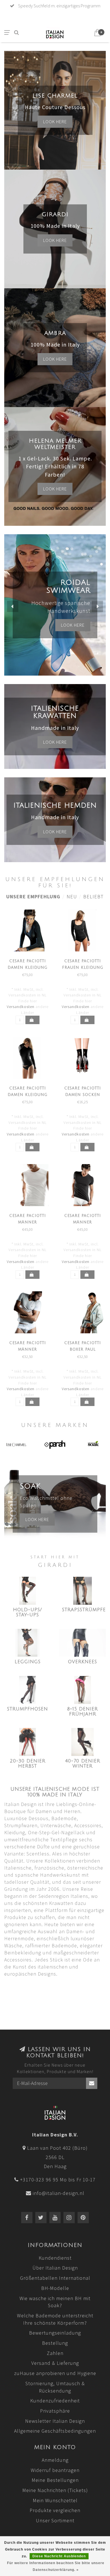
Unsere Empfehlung (33, 896)
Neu (72, 896)
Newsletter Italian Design (55, 2421)
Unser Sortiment (55, 2520)
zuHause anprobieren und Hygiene (55, 2373)
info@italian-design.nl (59, 2193)
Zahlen (55, 2353)
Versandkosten (21, 1007)
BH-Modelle (55, 2288)
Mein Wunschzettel (55, 2500)
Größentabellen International (55, 2278)
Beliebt (93, 896)
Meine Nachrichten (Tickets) (55, 2490)
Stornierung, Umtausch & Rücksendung (55, 2387)
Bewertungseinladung (55, 2333)
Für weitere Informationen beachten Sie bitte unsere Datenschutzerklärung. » (56, 2566)
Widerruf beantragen (55, 2470)
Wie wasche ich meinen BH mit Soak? (55, 2302)
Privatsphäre (55, 2411)
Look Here (55, 489)
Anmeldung (55, 2460)
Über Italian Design (55, 2268)
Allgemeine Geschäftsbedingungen (55, 2431)
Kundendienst (55, 2258)
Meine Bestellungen (55, 2480)
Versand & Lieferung (55, 2363)
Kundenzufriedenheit (55, 2401)
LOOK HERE (73, 617)
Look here (55, 122)
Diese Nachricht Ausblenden (59, 2556)
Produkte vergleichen (55, 2510)
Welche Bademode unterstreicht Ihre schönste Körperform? (55, 2319)
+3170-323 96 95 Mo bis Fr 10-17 (58, 2180)
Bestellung (55, 2343)
